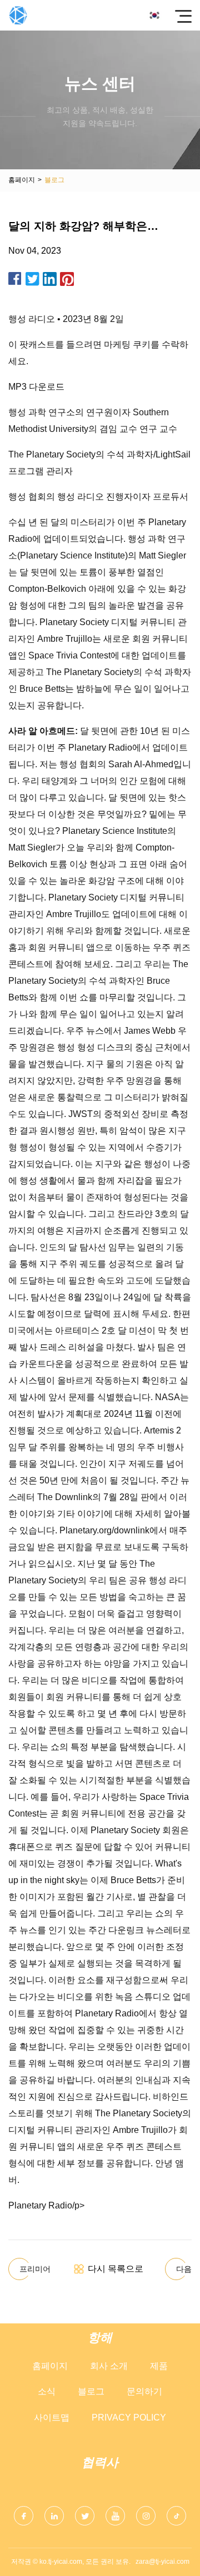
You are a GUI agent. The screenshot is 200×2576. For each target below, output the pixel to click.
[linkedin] (54, 2516)
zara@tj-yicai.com (162, 2562)
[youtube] (115, 2516)
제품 (159, 2366)
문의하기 (144, 2391)
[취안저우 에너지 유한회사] (18, 15)
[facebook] (24, 2516)
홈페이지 (22, 180)
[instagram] (146, 2516)
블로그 (91, 2391)
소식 (47, 2391)
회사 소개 (109, 2366)
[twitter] (85, 2516)
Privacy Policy (129, 2417)
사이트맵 (52, 2417)
